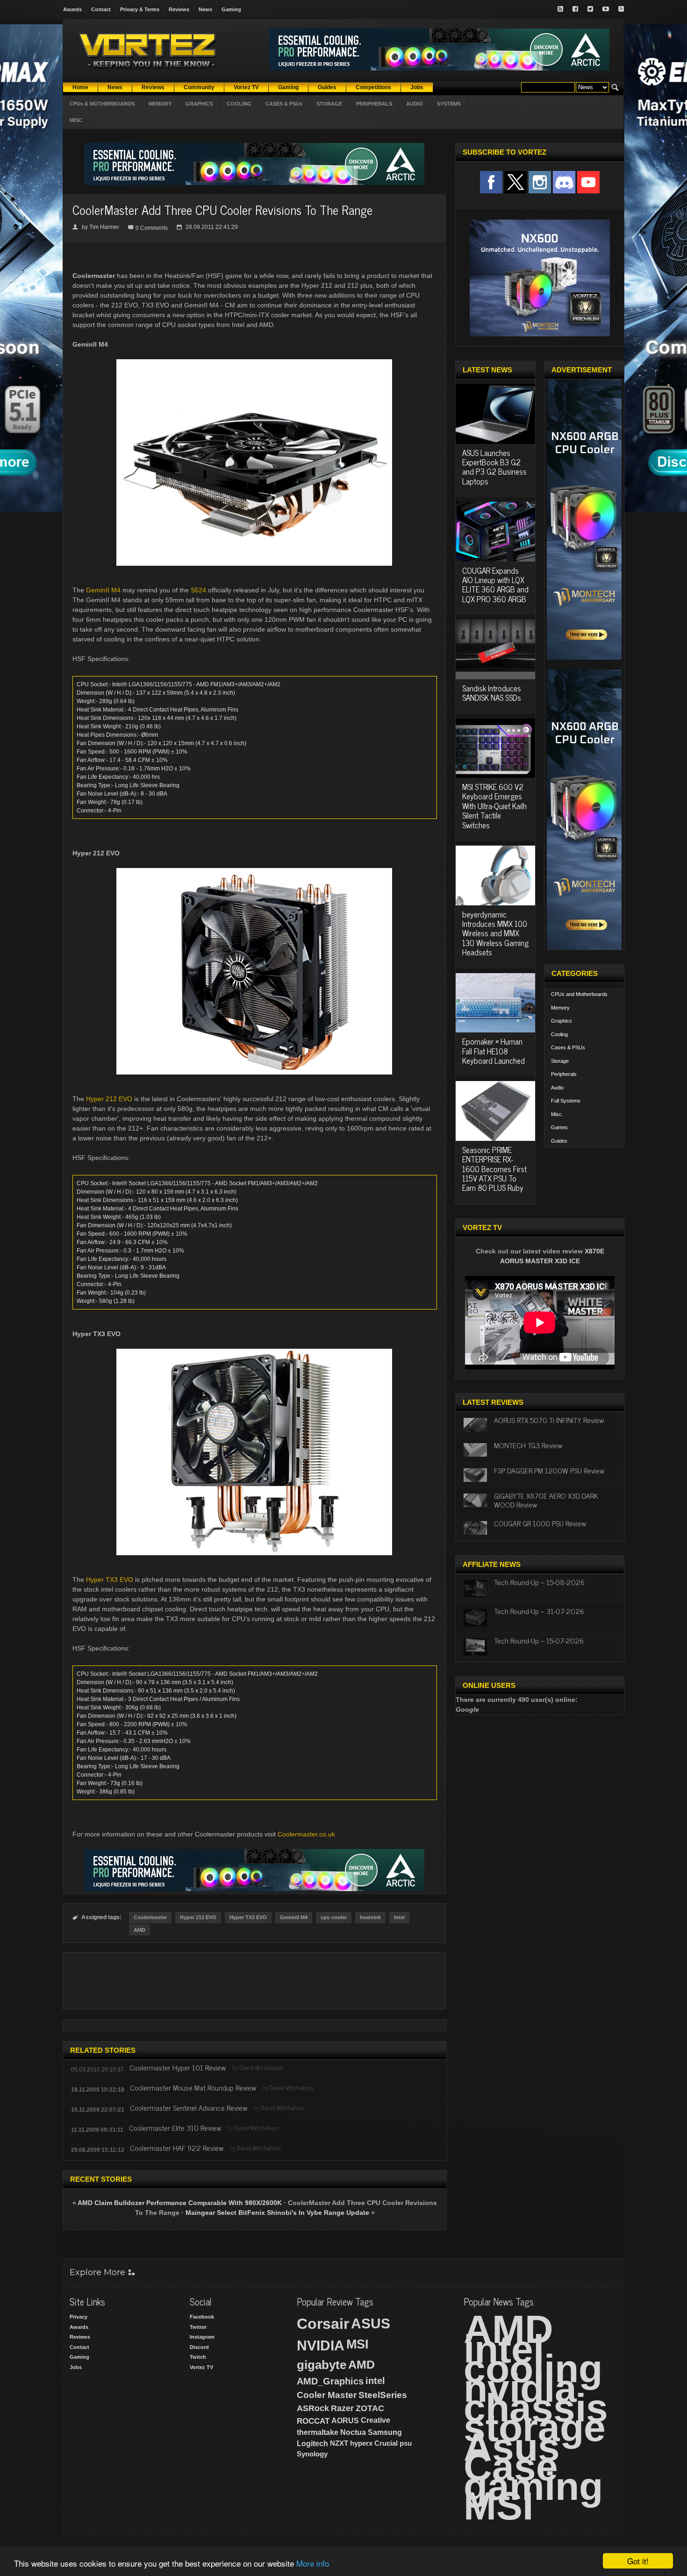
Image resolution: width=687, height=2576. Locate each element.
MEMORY (160, 104)
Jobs (76, 2367)
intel (375, 2381)
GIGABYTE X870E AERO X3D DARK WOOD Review (546, 1500)
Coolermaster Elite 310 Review (175, 2128)
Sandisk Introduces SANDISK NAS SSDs (492, 693)
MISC (76, 120)
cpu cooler (334, 1917)
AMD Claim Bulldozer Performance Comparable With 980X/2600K (180, 2203)
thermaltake (318, 2432)
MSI (358, 2344)
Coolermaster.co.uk (306, 1834)
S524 (198, 590)
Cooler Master (327, 2395)
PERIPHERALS (374, 104)
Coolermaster (150, 1917)
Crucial (386, 2443)
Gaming (231, 9)
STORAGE (329, 104)
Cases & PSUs (568, 1047)
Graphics (562, 1021)
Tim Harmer (104, 227)
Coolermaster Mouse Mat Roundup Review (193, 2087)
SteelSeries (383, 2395)
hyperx (361, 2443)
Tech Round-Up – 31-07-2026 (539, 1611)
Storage (560, 1061)
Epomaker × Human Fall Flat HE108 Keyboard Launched (494, 1051)
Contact (101, 9)
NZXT (339, 2443)
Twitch (198, 2357)
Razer (342, 2408)
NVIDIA (321, 2345)
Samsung (385, 2432)
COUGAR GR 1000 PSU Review (540, 1523)
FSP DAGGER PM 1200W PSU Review (549, 1470)
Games (559, 1127)
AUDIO (415, 104)
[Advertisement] (254, 1981)
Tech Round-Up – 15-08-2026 (539, 1582)
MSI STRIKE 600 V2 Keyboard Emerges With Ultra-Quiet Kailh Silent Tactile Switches (494, 806)
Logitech (312, 2444)
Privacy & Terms (140, 9)
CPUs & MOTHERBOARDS (102, 104)
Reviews (179, 9)
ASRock (313, 2408)
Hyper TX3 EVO (110, 1580)
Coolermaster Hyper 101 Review (178, 2067)
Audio (557, 1088)
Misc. (557, 1114)
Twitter (198, 2327)
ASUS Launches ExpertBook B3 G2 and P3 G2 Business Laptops (494, 467)
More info (313, 2563)
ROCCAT (313, 2421)
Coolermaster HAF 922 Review (177, 2148)
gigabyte (322, 2365)
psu (406, 2443)
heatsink (370, 1917)
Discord (199, 2347)
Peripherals (564, 1074)
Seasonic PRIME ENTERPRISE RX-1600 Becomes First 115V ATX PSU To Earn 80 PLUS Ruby (494, 1169)
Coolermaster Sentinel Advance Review (189, 2107)
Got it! (638, 2561)
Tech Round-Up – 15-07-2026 (539, 1640)
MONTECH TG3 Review (528, 1445)
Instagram (202, 2337)
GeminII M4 (103, 590)
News (205, 9)
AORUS (345, 2420)
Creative (376, 2420)
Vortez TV (201, 2367)
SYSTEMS (449, 104)
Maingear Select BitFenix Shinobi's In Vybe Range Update (277, 2213)
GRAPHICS (199, 104)
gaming (533, 2486)
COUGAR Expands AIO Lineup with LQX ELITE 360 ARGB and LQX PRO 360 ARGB (495, 585)
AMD (140, 1930)
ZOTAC (370, 2408)
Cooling (559, 1034)
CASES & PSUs (284, 104)
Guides (559, 1141)
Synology (312, 2454)
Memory (560, 1008)
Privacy (79, 2317)
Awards (72, 9)
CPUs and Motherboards (579, 994)
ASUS (371, 2323)
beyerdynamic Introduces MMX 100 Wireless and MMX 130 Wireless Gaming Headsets (495, 933)
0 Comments (152, 228)
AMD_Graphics (330, 2381)
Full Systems (566, 1101)
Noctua (353, 2432)
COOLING (239, 104)
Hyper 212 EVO (109, 1099)
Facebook (202, 2317)
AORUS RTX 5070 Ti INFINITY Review (549, 1420)
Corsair (323, 2324)
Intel (399, 1917)
